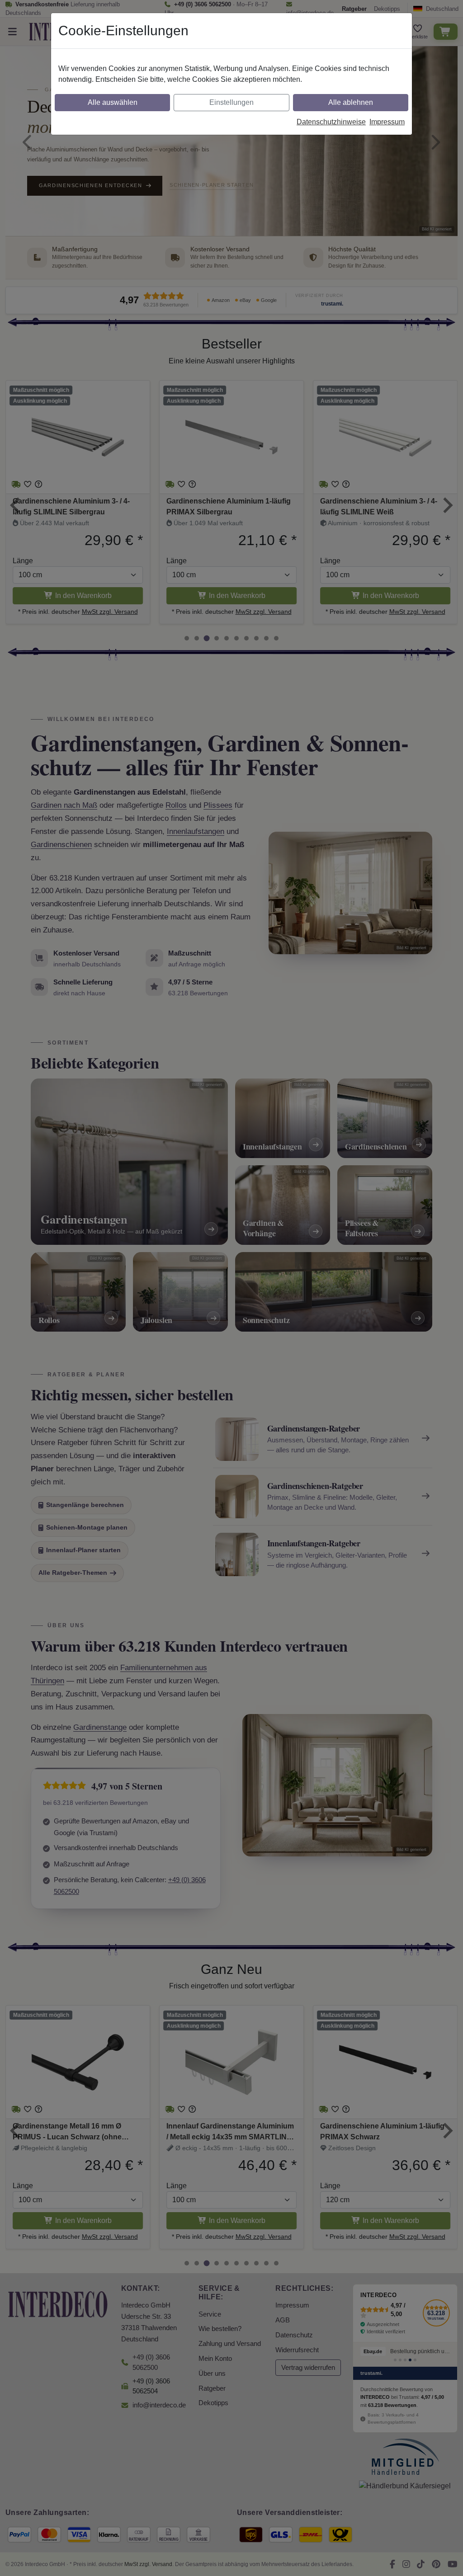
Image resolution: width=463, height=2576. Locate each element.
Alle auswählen (113, 102)
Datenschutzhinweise (331, 122)
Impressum (387, 122)
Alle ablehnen (351, 102)
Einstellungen (231, 102)
